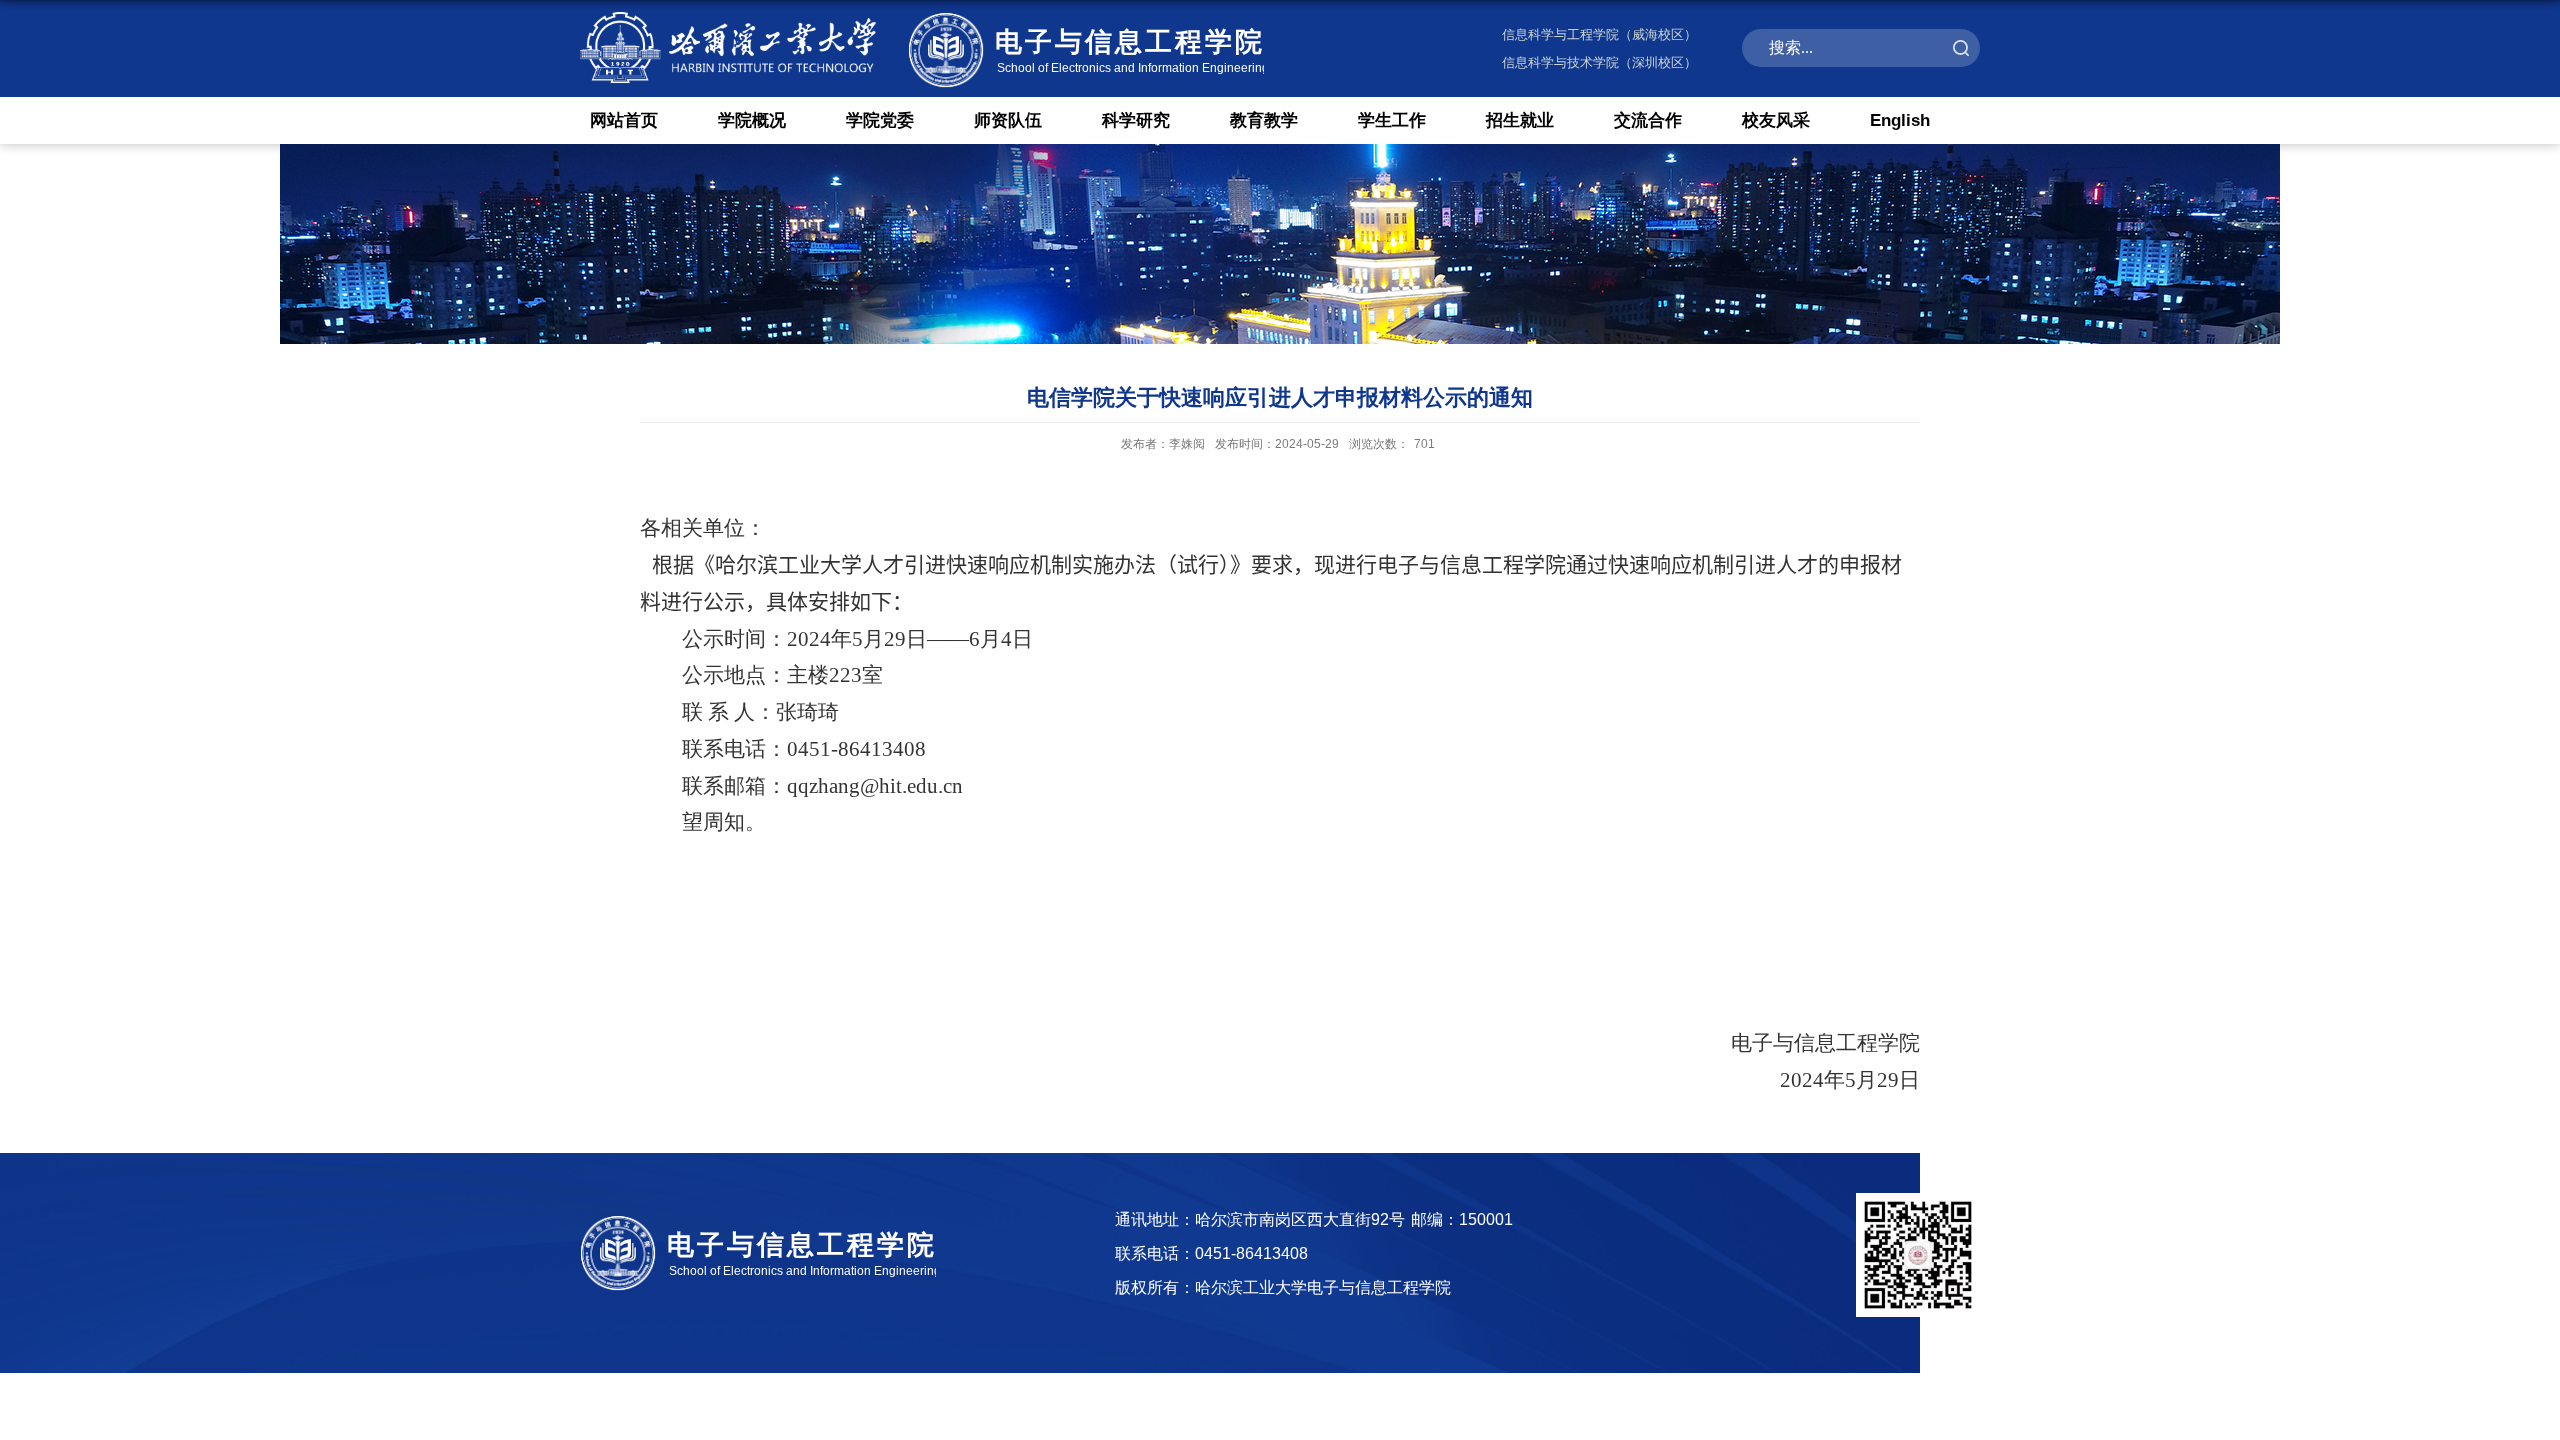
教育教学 (1264, 120)
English (1900, 120)
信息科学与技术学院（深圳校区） (1599, 62)
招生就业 (1520, 120)
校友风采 (1776, 120)
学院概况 (752, 120)
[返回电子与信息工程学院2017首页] (922, 12)
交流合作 (1648, 120)
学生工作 (1392, 120)
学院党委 (880, 120)
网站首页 (624, 120)
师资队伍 (1008, 120)
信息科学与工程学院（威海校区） (1599, 34)
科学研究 (1136, 120)
